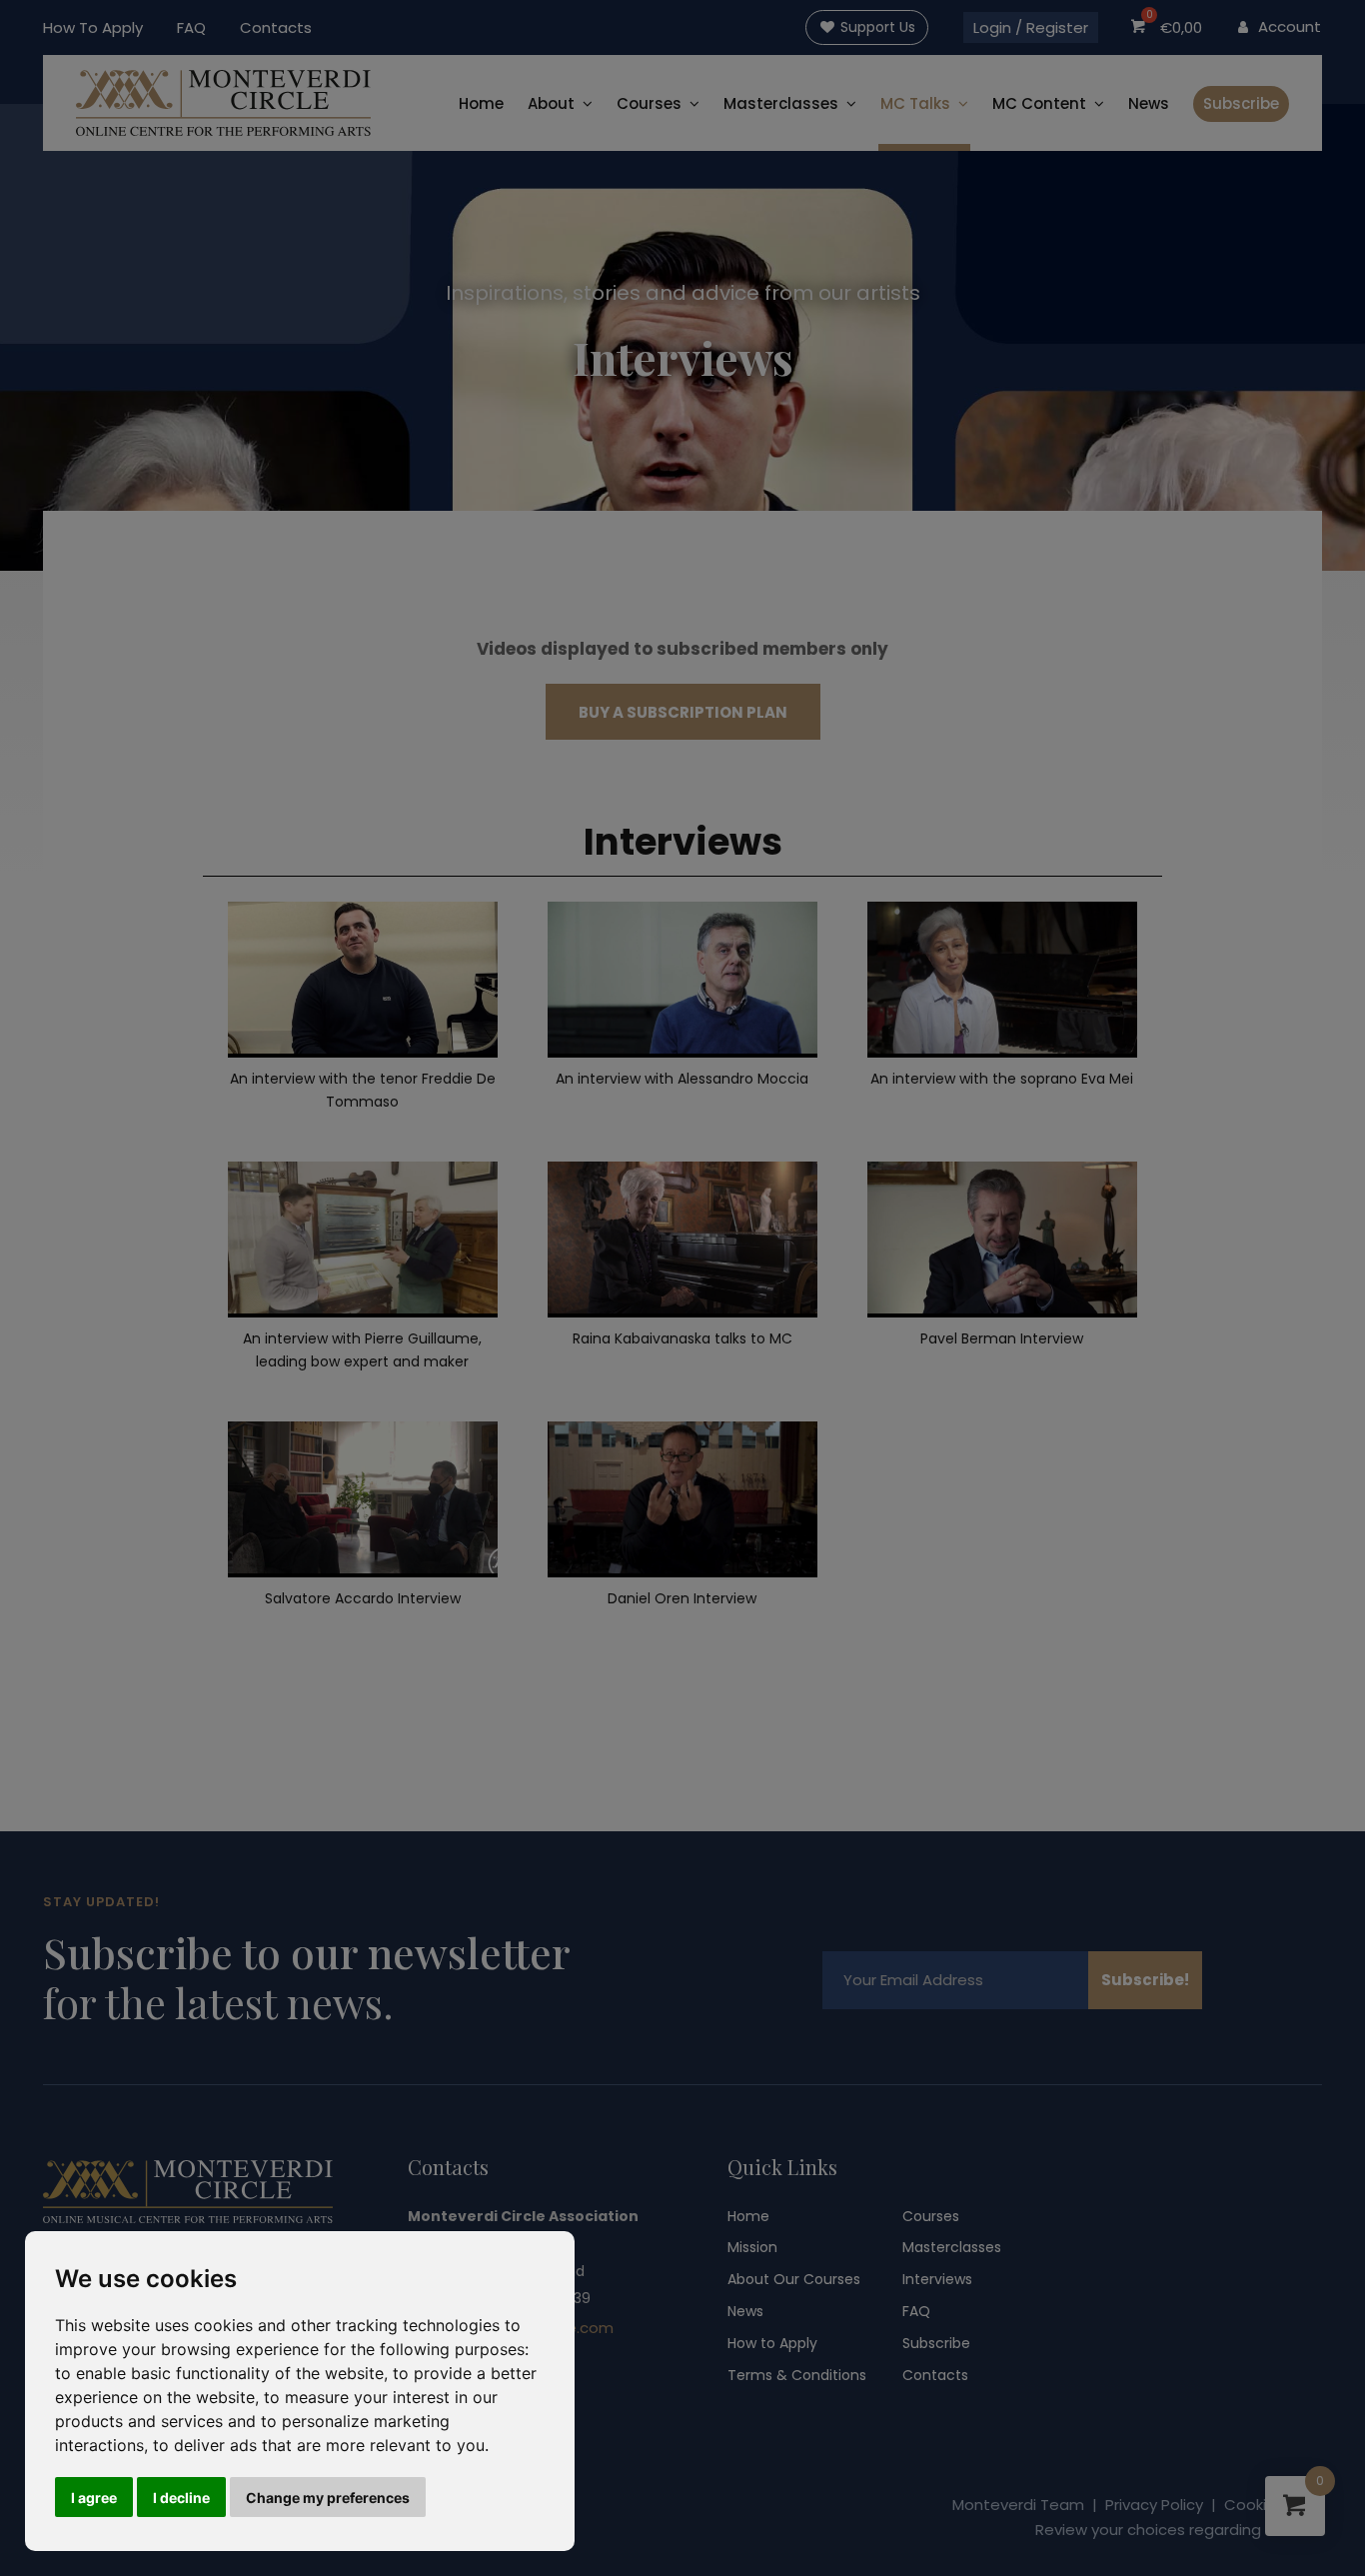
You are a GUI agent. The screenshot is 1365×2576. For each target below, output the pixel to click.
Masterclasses (952, 2247)
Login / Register (1031, 27)
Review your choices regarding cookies (1179, 2530)
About (551, 103)
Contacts (276, 27)
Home (481, 103)
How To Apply (93, 27)
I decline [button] (181, 2498)
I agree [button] (94, 2498)
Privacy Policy (1154, 2505)
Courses (649, 103)
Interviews (937, 2279)
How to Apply (772, 2343)
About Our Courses (794, 2279)
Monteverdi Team (1018, 2505)
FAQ (191, 27)
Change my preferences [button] (328, 2498)
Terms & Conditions (797, 2375)
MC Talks (915, 103)
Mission (752, 2247)
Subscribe (1241, 103)
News (1149, 103)
